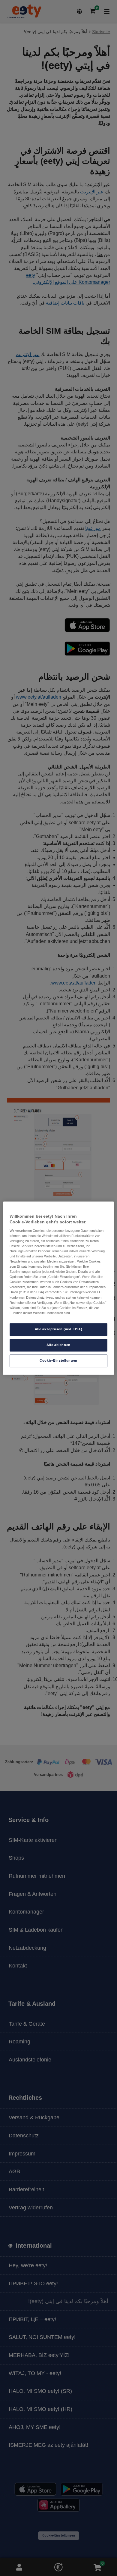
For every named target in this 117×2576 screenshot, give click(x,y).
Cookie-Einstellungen (58, 1360)
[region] (59, 1288)
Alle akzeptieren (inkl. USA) (59, 1329)
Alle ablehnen (58, 1345)
